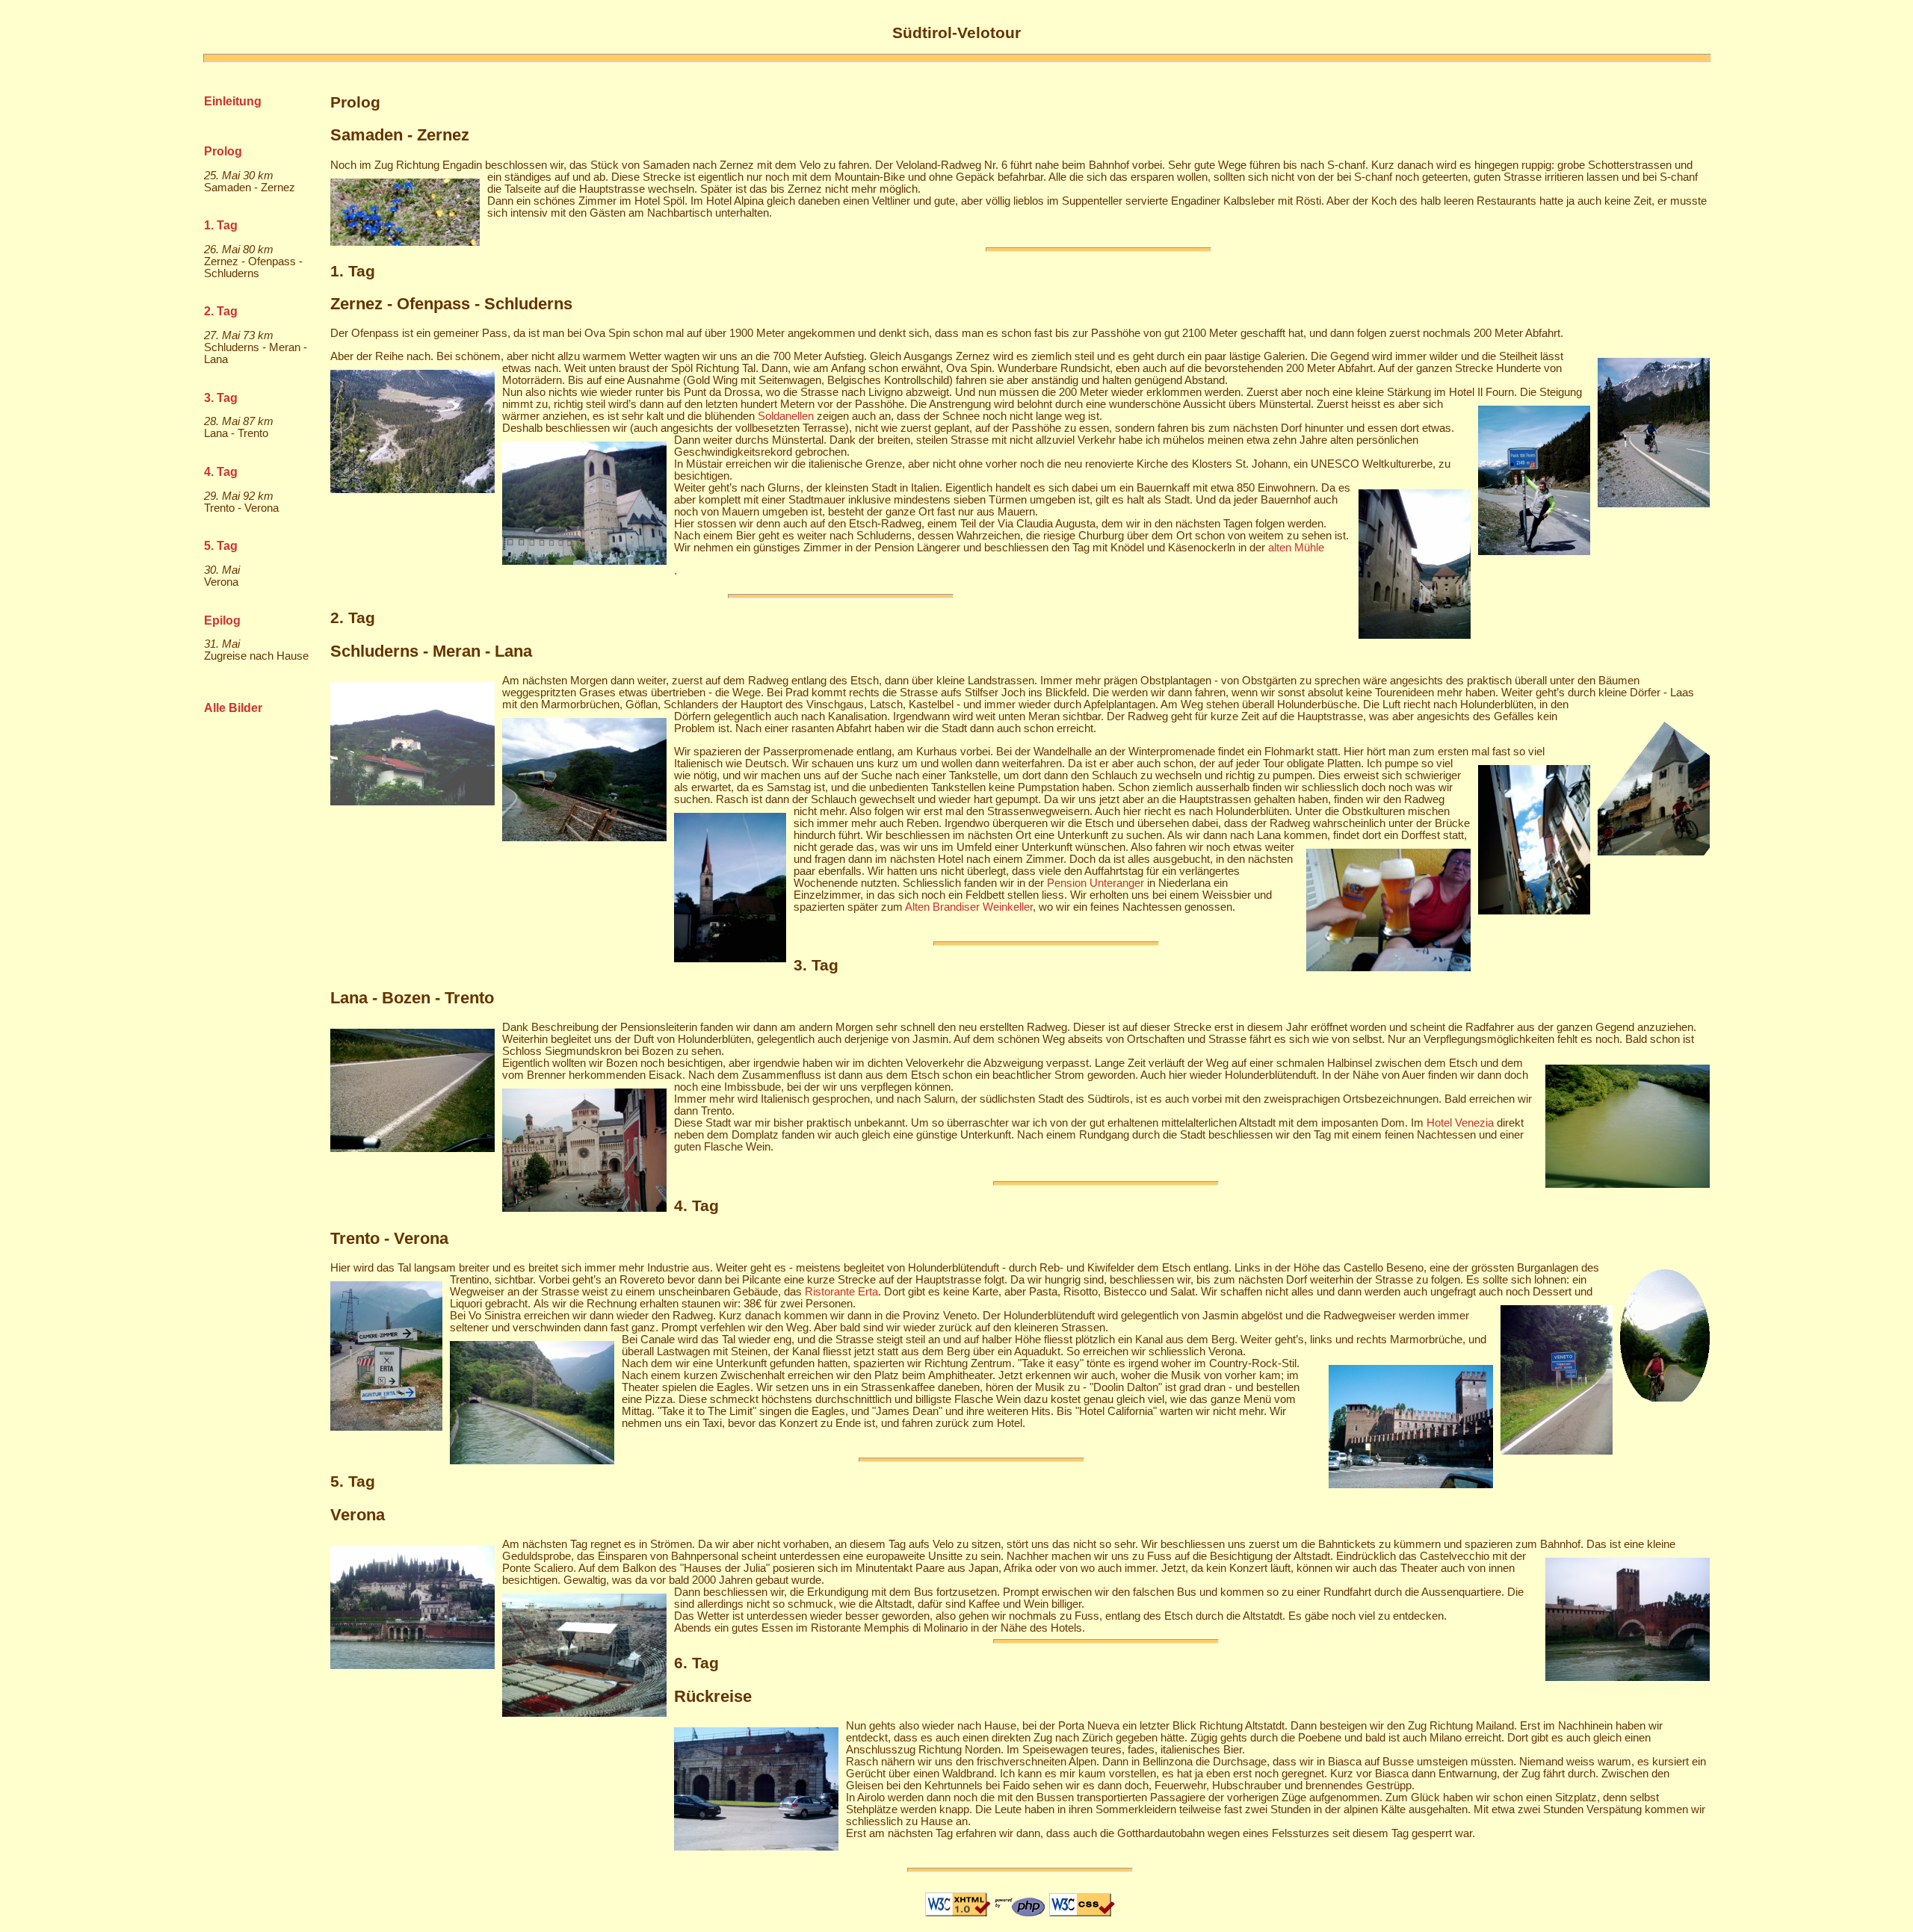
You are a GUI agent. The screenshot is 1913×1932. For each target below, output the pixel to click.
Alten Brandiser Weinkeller (969, 907)
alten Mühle (1296, 548)
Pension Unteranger (1095, 883)
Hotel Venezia (1460, 1123)
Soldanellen (786, 416)
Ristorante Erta (841, 1292)
